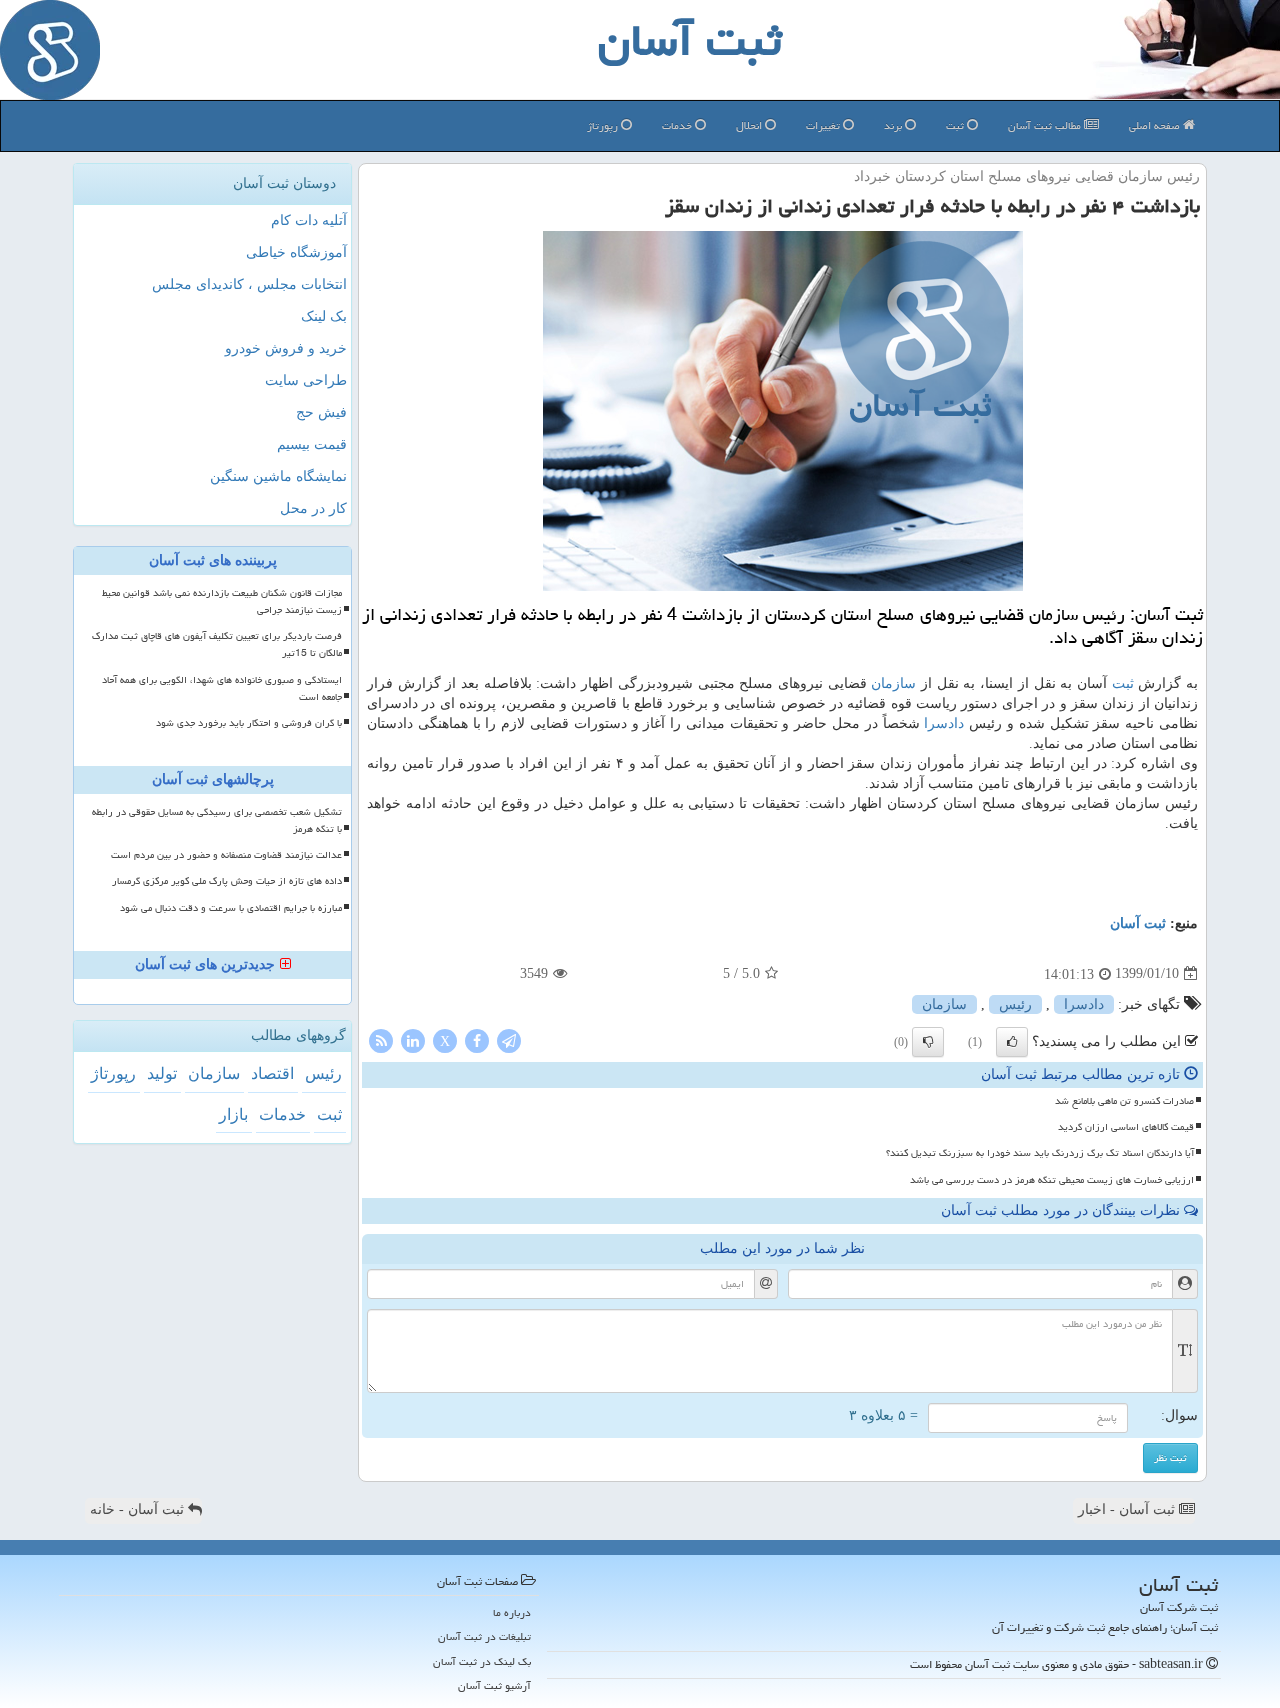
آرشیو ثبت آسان (494, 1685)
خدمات (678, 125)
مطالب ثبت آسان (1046, 125)
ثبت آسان (1138, 923)
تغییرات (824, 125)
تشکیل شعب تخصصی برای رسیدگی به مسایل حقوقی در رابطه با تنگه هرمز (217, 820)
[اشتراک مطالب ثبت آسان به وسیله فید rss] (381, 1039)
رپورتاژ (604, 125)
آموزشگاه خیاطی (296, 252)
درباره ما (512, 1612)
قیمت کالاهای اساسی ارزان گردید (1126, 1127)
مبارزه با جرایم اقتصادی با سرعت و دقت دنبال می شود (231, 908)
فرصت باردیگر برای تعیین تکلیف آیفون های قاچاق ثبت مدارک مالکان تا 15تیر (217, 644)
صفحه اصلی (1156, 125)
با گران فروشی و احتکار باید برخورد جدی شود (249, 723)
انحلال (750, 125)
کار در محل (313, 508)
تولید (162, 1073)
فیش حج (321, 412)
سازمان (893, 683)
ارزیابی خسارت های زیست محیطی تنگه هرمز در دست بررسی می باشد (1052, 1180)
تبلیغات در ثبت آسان (484, 1636)
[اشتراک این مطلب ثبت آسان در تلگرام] (509, 1039)
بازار (233, 1114)
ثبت (956, 125)
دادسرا (944, 723)
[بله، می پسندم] (1012, 1042)
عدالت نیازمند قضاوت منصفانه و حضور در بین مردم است (226, 855)
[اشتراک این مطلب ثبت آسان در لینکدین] (413, 1039)
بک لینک (324, 316)
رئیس (1015, 1004)
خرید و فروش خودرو (286, 348)
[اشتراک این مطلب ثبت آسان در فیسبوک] (477, 1039)
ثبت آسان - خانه (139, 1509)
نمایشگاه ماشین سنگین (278, 476)
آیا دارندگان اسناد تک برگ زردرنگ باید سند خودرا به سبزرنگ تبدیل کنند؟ (1040, 1153)
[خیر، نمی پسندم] (928, 1042)
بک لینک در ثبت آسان (482, 1661)
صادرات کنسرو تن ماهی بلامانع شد (1124, 1101)
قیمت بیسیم (312, 444)
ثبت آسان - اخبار (1128, 1509)
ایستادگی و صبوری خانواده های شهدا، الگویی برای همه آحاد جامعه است (222, 688)
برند (894, 125)
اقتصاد (272, 1073)
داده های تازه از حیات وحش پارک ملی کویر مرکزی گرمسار (227, 881)
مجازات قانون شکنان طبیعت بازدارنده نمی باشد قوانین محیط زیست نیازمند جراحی (222, 601)
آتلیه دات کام (309, 220)
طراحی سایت (306, 380)
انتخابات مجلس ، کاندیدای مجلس (249, 284)
